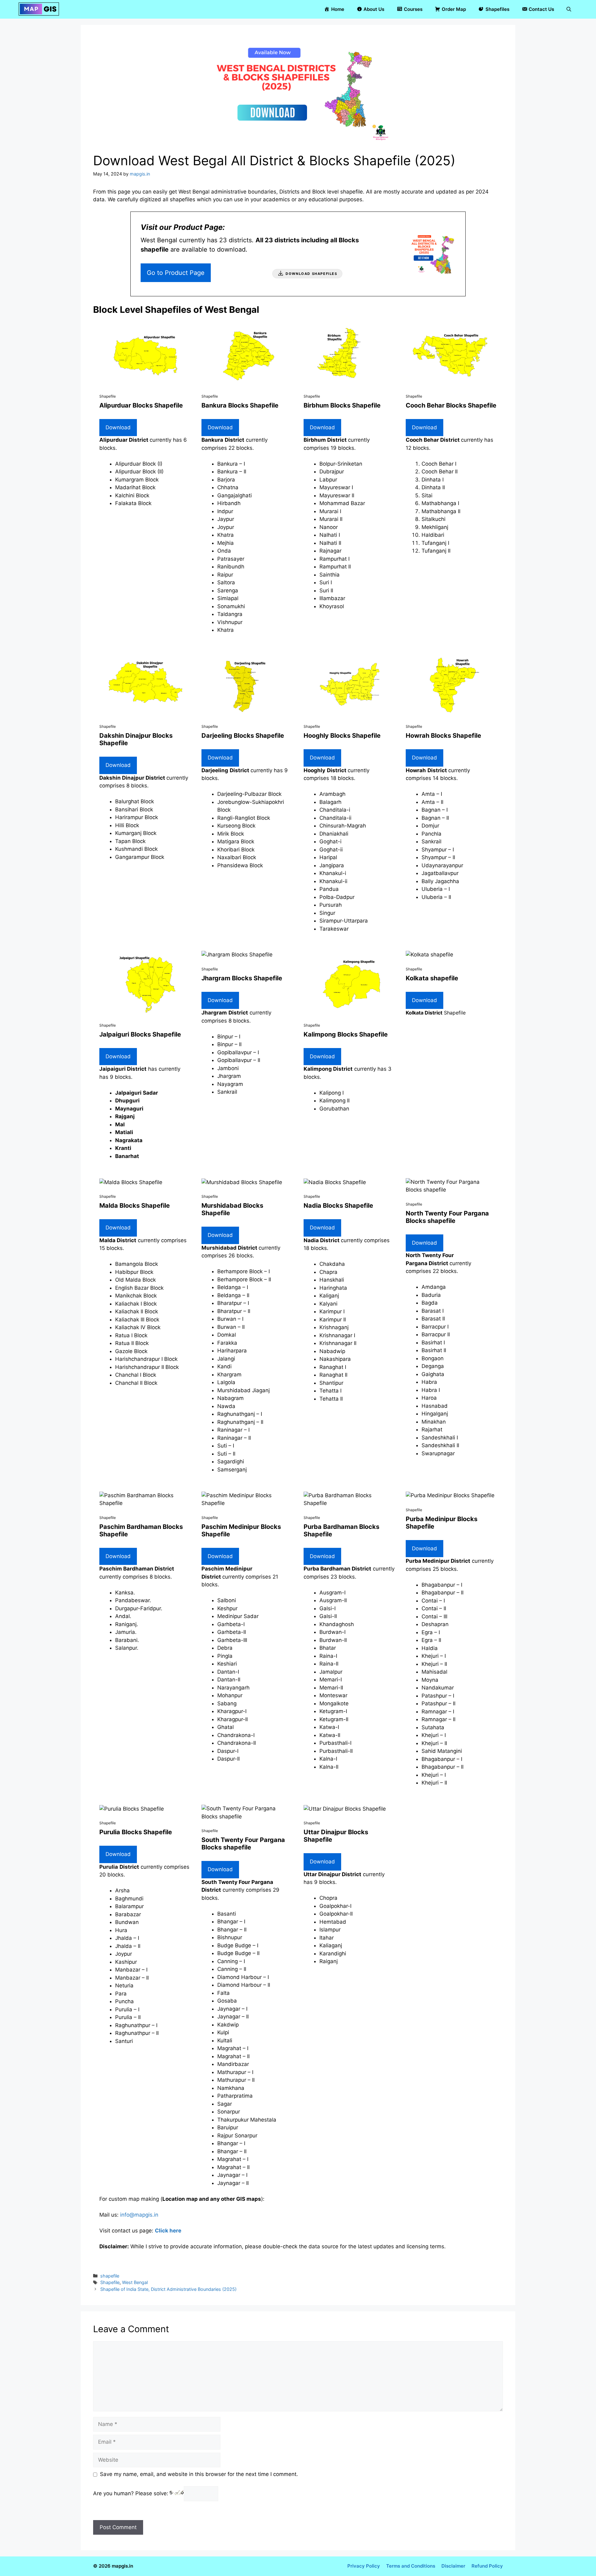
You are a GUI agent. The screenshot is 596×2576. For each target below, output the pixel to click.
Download (118, 427)
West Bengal (135, 2282)
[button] (569, 9)
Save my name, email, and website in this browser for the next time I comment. (199, 2474)
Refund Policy (487, 2566)
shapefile (110, 2276)
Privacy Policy (364, 2566)
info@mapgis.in (139, 2215)
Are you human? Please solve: (131, 2493)
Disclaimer (453, 2566)
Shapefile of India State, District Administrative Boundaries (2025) (168, 2289)
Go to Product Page (176, 273)
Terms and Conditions (411, 2566)
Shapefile (110, 2282)
